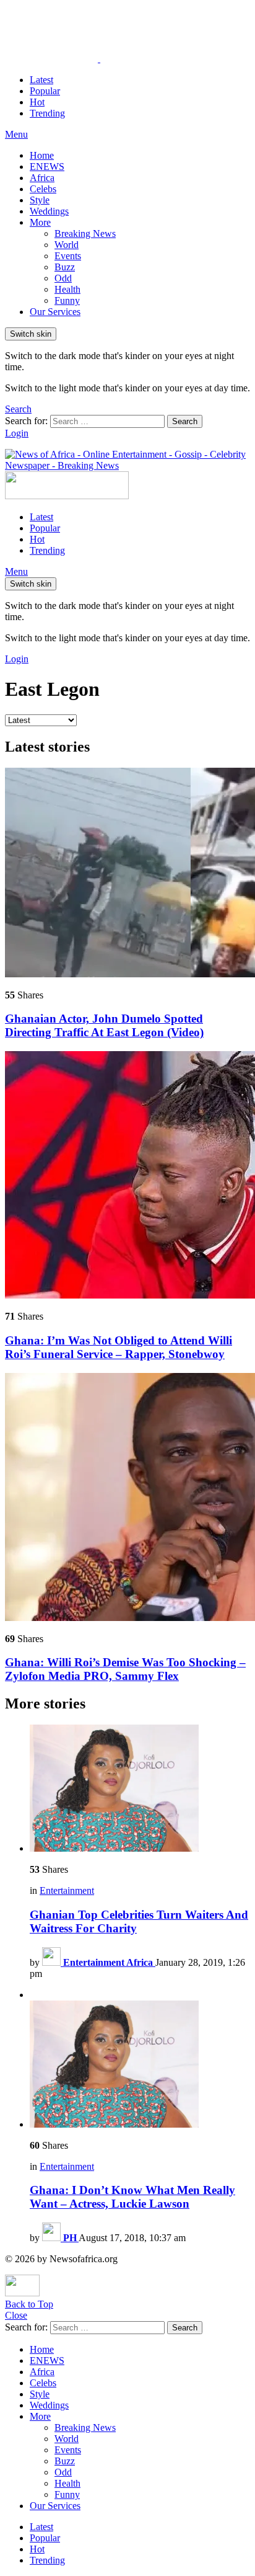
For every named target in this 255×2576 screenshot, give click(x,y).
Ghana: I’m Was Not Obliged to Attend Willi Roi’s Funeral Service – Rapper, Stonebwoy (119, 1347)
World (67, 245)
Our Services (55, 312)
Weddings (49, 211)
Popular (45, 91)
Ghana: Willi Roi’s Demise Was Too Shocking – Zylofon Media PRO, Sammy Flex (125, 1669)
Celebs (43, 189)
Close (16, 2315)
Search (185, 421)
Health (67, 289)
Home (42, 155)
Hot (37, 102)
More (40, 222)
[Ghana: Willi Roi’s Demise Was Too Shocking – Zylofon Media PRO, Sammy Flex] (127, 1498)
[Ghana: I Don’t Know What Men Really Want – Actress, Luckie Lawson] (140, 2065)
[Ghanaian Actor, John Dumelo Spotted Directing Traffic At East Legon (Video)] (127, 874)
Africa (42, 178)
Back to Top (29, 2304)
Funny (67, 300)
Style (40, 200)
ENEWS (47, 167)
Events (68, 256)
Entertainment (67, 1890)
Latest (41, 80)
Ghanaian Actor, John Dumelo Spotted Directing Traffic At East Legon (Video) (104, 1025)
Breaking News (85, 233)
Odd (63, 278)
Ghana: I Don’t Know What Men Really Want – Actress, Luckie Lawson (132, 2197)
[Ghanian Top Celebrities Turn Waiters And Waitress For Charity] (140, 1789)
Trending (47, 113)
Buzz (65, 267)
